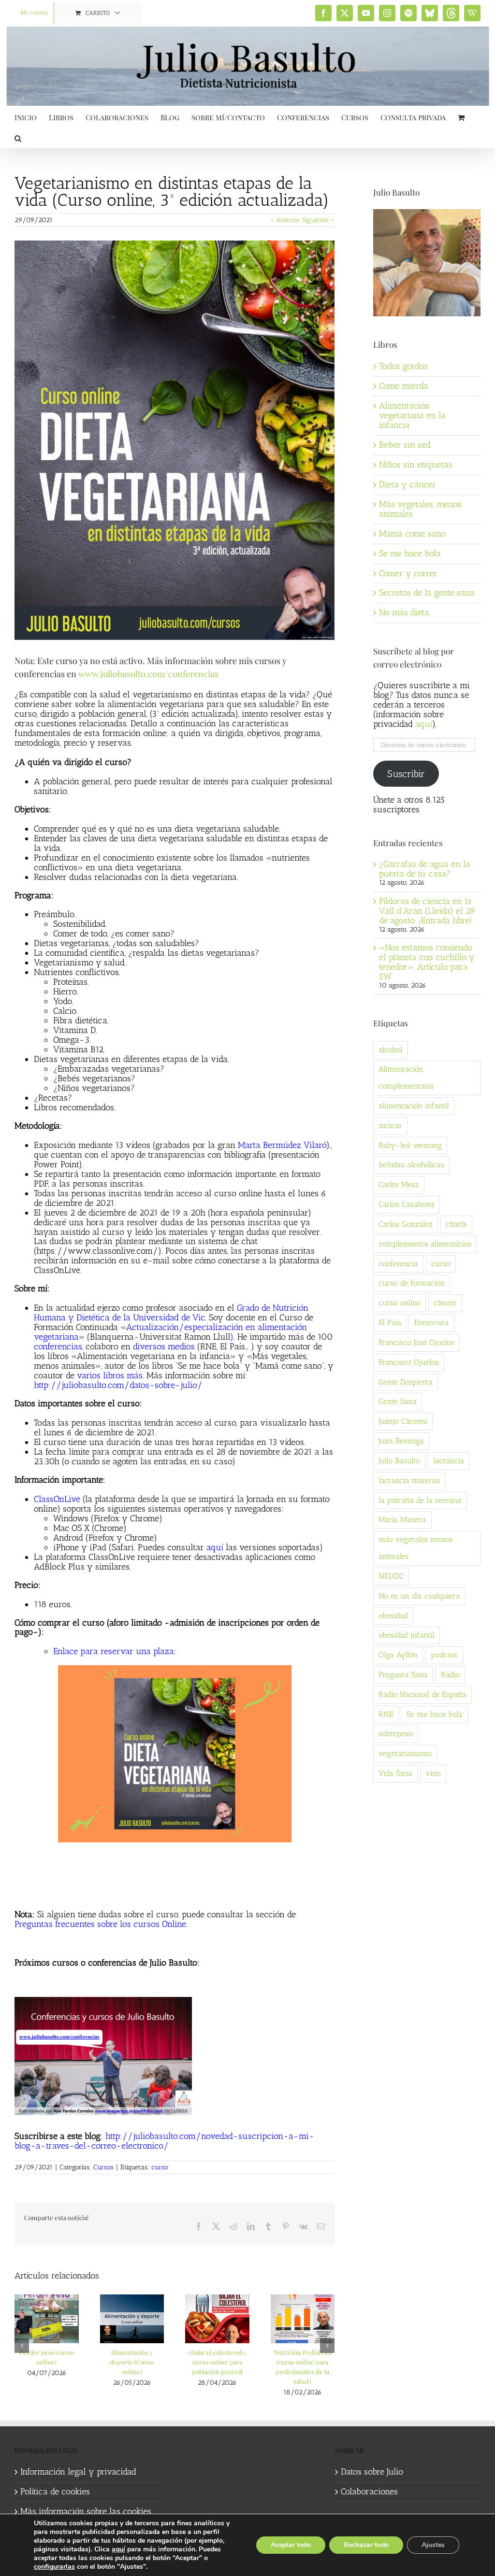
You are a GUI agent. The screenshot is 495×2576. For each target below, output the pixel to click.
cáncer (445, 1303)
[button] (18, 137)
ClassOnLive (57, 1499)
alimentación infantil (414, 1106)
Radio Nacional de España (422, 1694)
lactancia (449, 1461)
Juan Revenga (401, 1441)
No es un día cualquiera (419, 1596)
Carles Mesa (399, 1184)
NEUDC (391, 1576)
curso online (400, 1303)
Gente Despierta (406, 1382)
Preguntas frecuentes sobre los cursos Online (100, 1924)
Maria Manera (402, 1520)
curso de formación (412, 1283)
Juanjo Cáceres (403, 1421)
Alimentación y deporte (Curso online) (132, 2362)
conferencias (58, 1346)
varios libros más (110, 1375)
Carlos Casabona (407, 1204)
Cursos (103, 2167)
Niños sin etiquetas (416, 465)
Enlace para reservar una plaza (114, 1651)
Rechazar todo (366, 2545)
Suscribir (406, 774)
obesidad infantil (407, 1635)
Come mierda (404, 386)
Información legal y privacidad (78, 2472)
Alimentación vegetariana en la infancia (412, 415)
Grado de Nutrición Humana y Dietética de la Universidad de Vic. (171, 1313)
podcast (444, 1655)
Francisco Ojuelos (409, 1362)
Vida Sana (395, 1773)
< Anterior (285, 220)
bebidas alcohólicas (411, 1165)
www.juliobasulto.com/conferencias (148, 674)
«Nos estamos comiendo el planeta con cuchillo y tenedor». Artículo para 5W (427, 962)
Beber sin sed (405, 445)
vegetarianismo (405, 1753)
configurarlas (54, 2567)
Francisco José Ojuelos (416, 1342)
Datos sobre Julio (372, 2472)
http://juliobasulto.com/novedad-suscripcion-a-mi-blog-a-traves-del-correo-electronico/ (164, 2141)
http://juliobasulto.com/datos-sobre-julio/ (118, 1385)
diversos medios (164, 1346)
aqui (424, 724)
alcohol (391, 1050)
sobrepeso (396, 1734)
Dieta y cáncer (408, 484)
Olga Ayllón (398, 1655)
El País (390, 1323)
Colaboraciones (369, 2492)
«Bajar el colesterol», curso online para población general (217, 2362)
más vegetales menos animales (416, 1548)
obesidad (393, 1616)
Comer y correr (408, 573)
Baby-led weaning (410, 1145)
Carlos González (406, 1224)
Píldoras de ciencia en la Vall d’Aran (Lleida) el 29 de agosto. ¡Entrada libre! (427, 911)
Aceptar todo (291, 2545)
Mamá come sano (412, 534)
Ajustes (433, 2545)
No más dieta (404, 612)
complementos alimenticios (425, 1244)
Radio (450, 1675)
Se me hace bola (410, 553)
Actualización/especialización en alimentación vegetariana (170, 1332)
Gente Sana (398, 1401)
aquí (215, 1547)
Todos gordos (403, 366)
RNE (386, 1714)
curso (160, 2167)
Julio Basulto (399, 1461)
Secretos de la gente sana (427, 593)
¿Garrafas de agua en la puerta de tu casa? (425, 869)
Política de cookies (55, 2492)
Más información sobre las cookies (86, 2512)
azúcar (390, 1125)
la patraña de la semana (420, 1500)
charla (456, 1224)
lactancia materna (409, 1480)
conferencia (398, 1264)
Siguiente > (318, 220)
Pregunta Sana (403, 1675)
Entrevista (432, 1323)
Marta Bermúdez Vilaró (282, 1145)
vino (433, 1773)
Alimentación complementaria (406, 1077)
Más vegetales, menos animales (420, 509)
